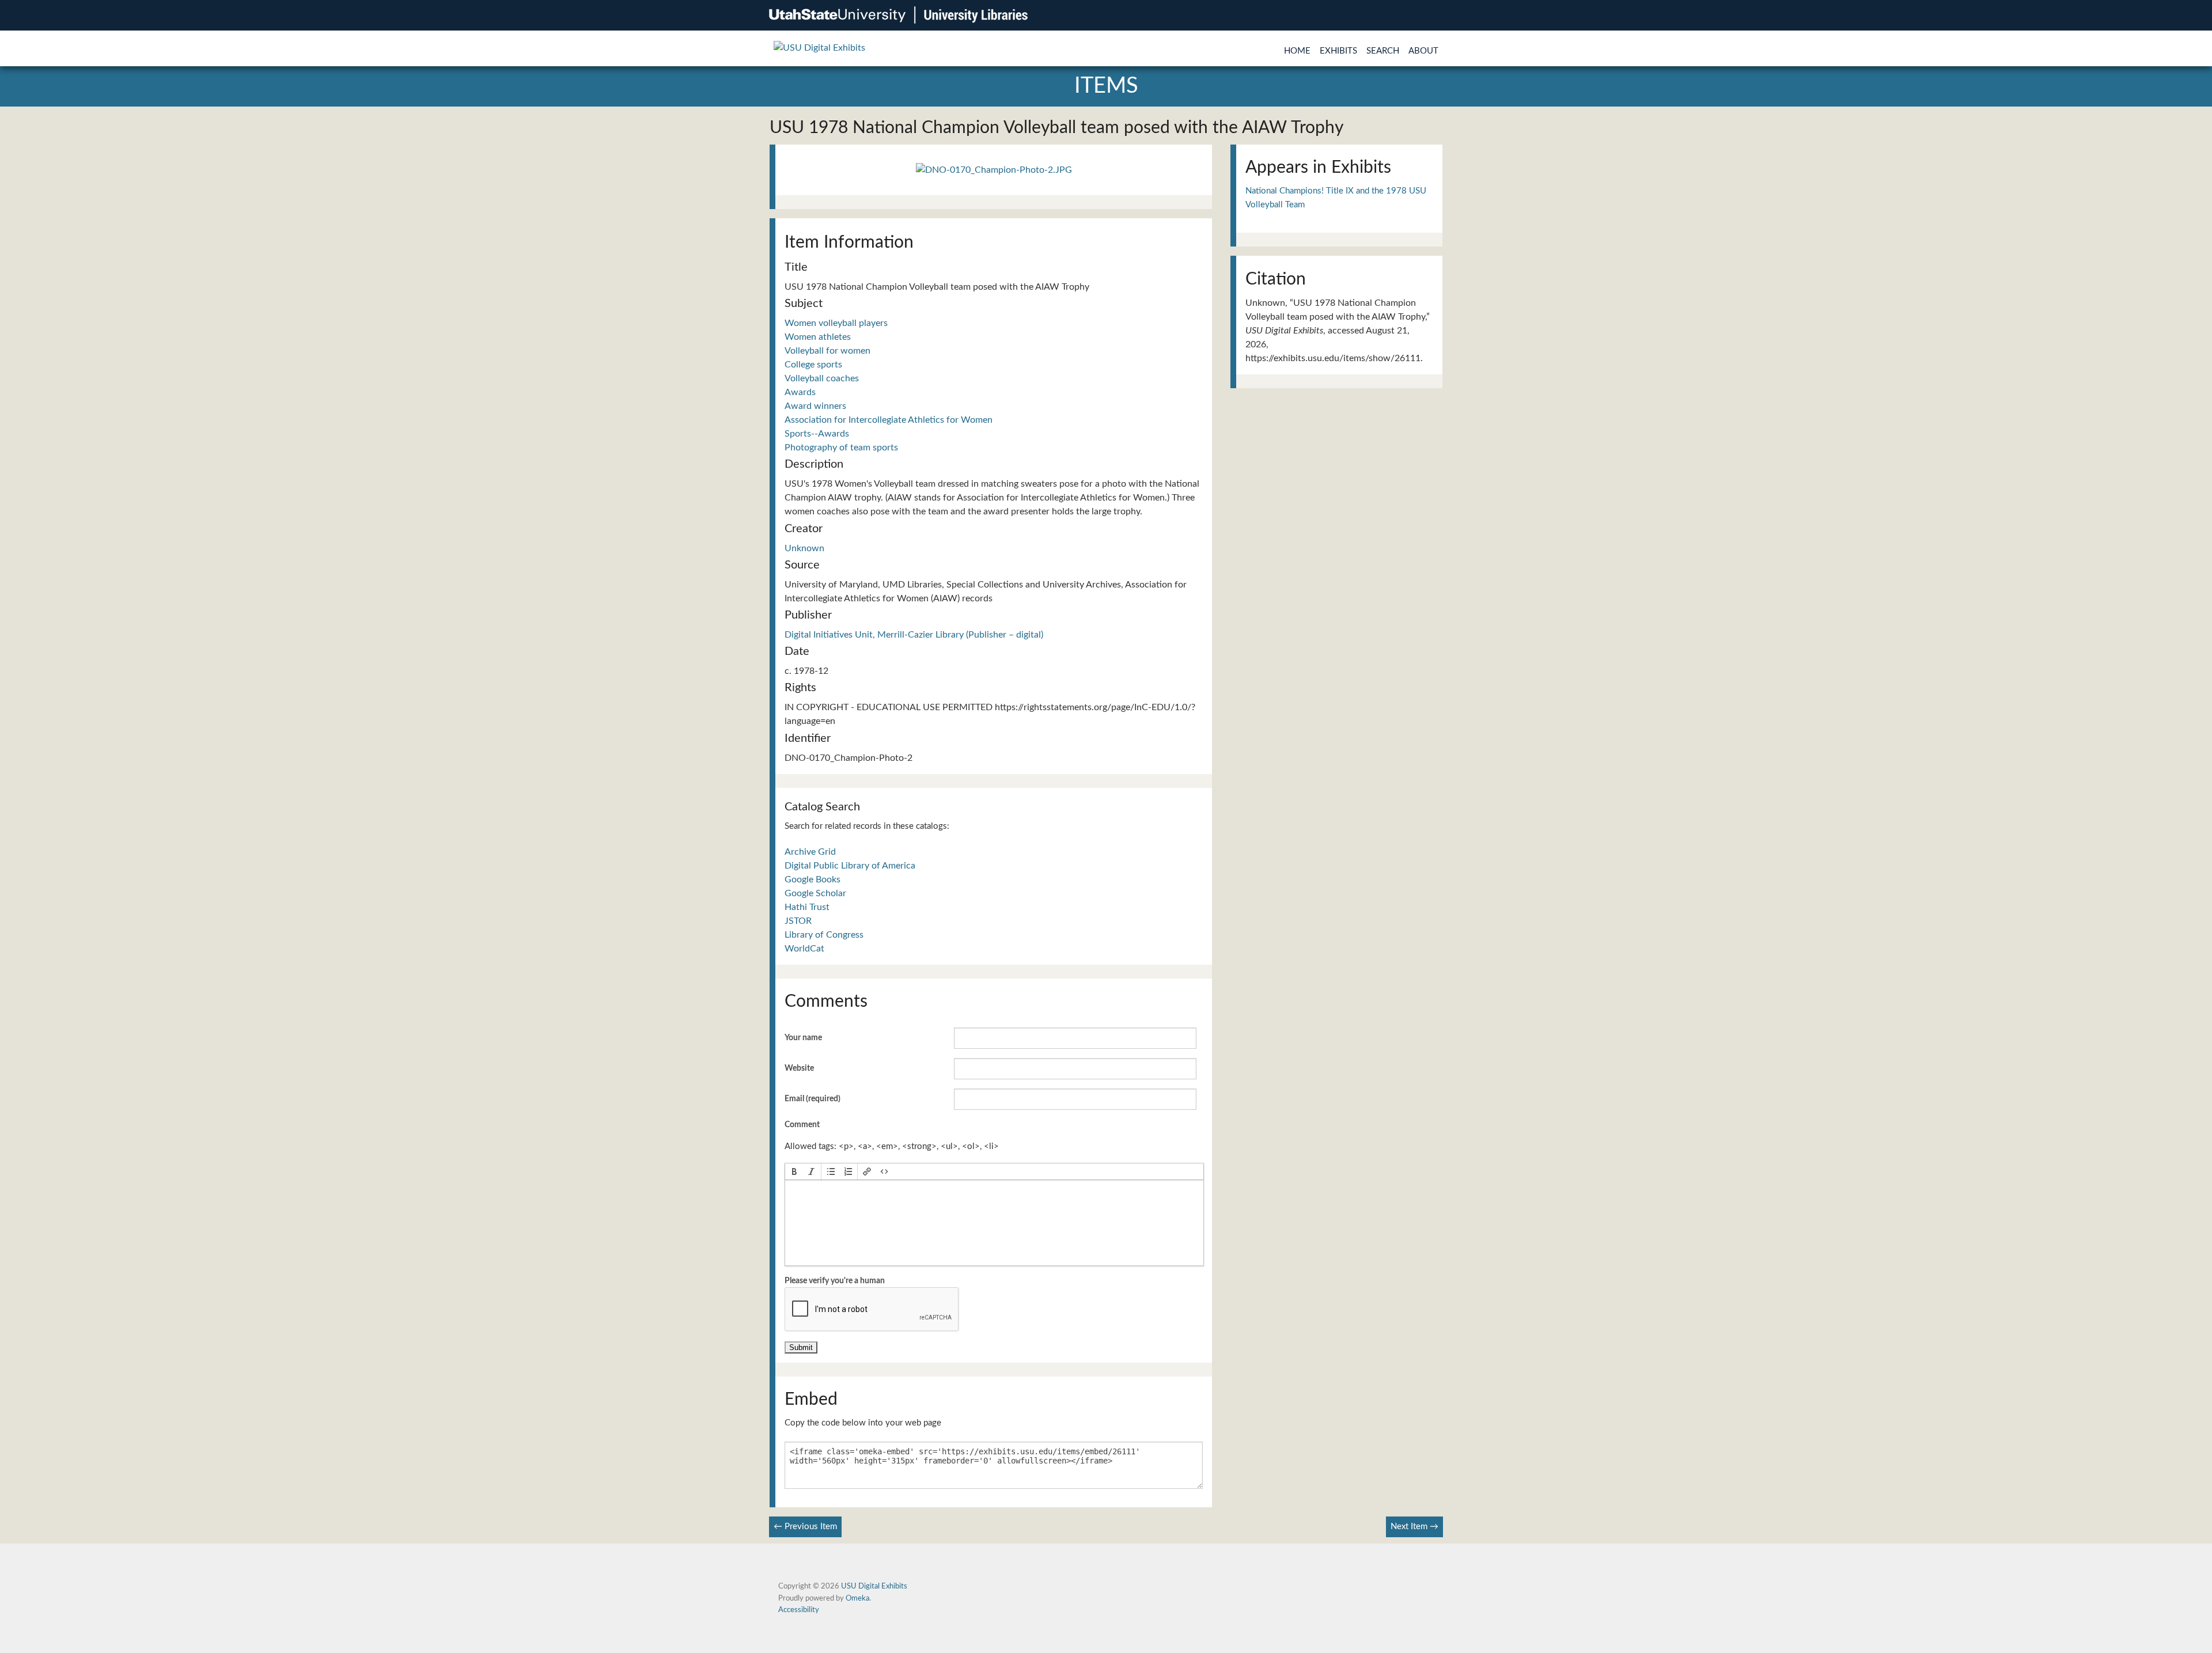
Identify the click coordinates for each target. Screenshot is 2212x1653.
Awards (800, 392)
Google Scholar (815, 893)
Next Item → (1414, 1527)
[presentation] (794, 1171)
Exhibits (1338, 51)
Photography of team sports (841, 448)
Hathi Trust (807, 907)
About (1423, 51)
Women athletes (818, 337)
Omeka (857, 1598)
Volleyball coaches (822, 378)
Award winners (815, 406)
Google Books (813, 879)
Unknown (804, 548)
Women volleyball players (836, 323)
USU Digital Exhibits (874, 1586)
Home (1297, 51)
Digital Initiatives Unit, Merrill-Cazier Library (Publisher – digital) (914, 635)
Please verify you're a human (835, 1281)
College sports (813, 365)
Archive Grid (810, 852)
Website (799, 1068)
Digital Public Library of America (850, 866)
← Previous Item (805, 1527)
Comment (802, 1125)
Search (1383, 51)
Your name (803, 1038)
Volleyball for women (827, 351)
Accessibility (799, 1610)
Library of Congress (824, 935)
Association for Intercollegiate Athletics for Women (889, 420)
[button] (794, 1171)
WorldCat (804, 949)
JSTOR (798, 921)
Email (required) (813, 1099)
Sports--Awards (817, 434)
